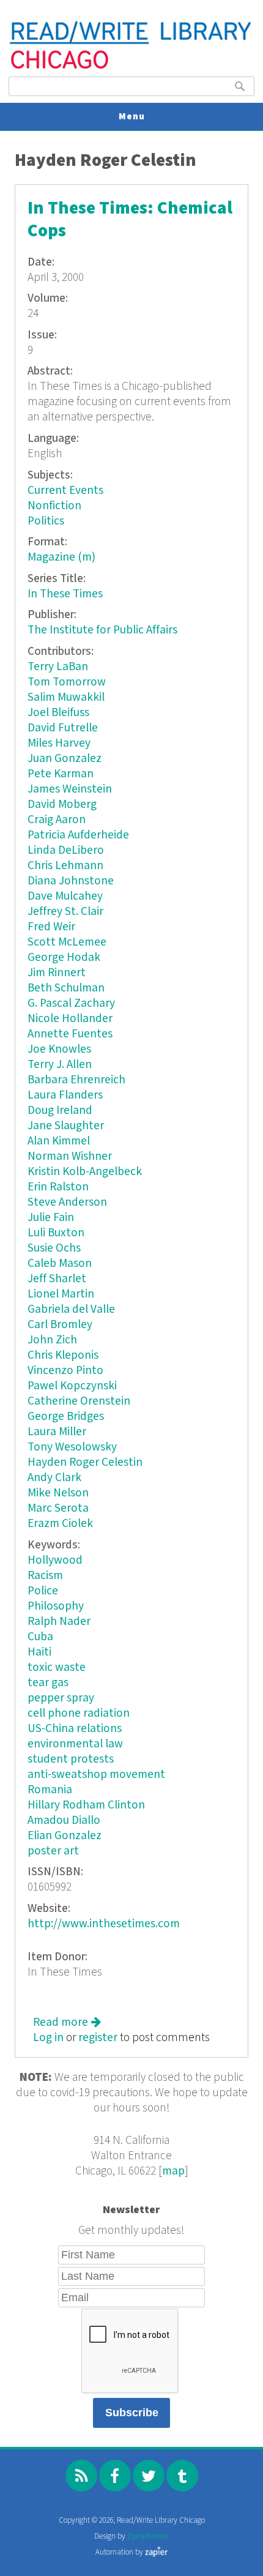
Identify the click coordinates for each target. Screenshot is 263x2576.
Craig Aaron (57, 820)
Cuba (40, 1637)
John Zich (52, 1340)
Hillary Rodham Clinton (86, 1805)
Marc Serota (58, 1508)
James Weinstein (70, 789)
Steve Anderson (67, 1202)
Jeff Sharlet (57, 1279)
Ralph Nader (59, 1622)
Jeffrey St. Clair (65, 912)
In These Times (65, 594)
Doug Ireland (60, 1111)
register (98, 2038)
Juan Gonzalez (65, 759)
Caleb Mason (60, 1264)
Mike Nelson (58, 1493)
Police (43, 1591)
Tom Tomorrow (67, 682)
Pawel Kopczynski (72, 1386)
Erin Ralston (58, 1187)
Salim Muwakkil (66, 697)
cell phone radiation (79, 1713)
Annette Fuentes (70, 1034)
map (173, 2171)
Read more (67, 2022)
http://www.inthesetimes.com (104, 1924)
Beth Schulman (66, 988)
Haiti (39, 1652)
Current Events (65, 491)
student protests (71, 1759)
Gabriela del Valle (71, 1309)
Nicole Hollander (70, 1019)
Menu (132, 117)
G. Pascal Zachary (71, 1003)
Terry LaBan (58, 667)
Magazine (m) (61, 557)
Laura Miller (57, 1432)
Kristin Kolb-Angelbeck (85, 1172)
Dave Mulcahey (65, 896)
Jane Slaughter (66, 1126)
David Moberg (62, 805)
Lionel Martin (61, 1294)
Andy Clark (54, 1478)
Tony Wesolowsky (72, 1447)
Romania (50, 1790)
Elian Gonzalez (65, 1836)
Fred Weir (51, 927)
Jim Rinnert (57, 973)
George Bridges (66, 1417)
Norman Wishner (70, 1156)
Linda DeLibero (66, 850)
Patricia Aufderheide (78, 835)
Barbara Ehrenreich (76, 1080)
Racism (45, 1576)
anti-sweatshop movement (96, 1775)
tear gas (48, 1683)
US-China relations (75, 1729)
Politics (46, 521)
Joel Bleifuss (58, 713)
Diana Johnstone (71, 881)
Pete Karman (61, 774)
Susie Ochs (54, 1248)
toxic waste (57, 1667)
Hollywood (55, 1560)
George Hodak (64, 958)
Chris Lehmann (65, 866)
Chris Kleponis (63, 1355)
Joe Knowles (59, 1049)
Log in (48, 2038)
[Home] (131, 68)
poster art (53, 1851)
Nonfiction (54, 506)
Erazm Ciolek (60, 1524)
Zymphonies (148, 2537)
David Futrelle (63, 728)
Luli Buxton (56, 1233)
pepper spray (61, 1698)
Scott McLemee (67, 942)
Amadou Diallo (64, 1820)
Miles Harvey (59, 743)
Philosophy (56, 1606)
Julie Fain (51, 1218)
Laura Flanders (65, 1095)
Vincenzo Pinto (65, 1371)
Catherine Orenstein (79, 1401)
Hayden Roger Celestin (85, 1462)
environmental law (75, 1744)
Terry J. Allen (60, 1065)
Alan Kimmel (59, 1141)
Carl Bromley (60, 1325)
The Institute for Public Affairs (102, 630)
